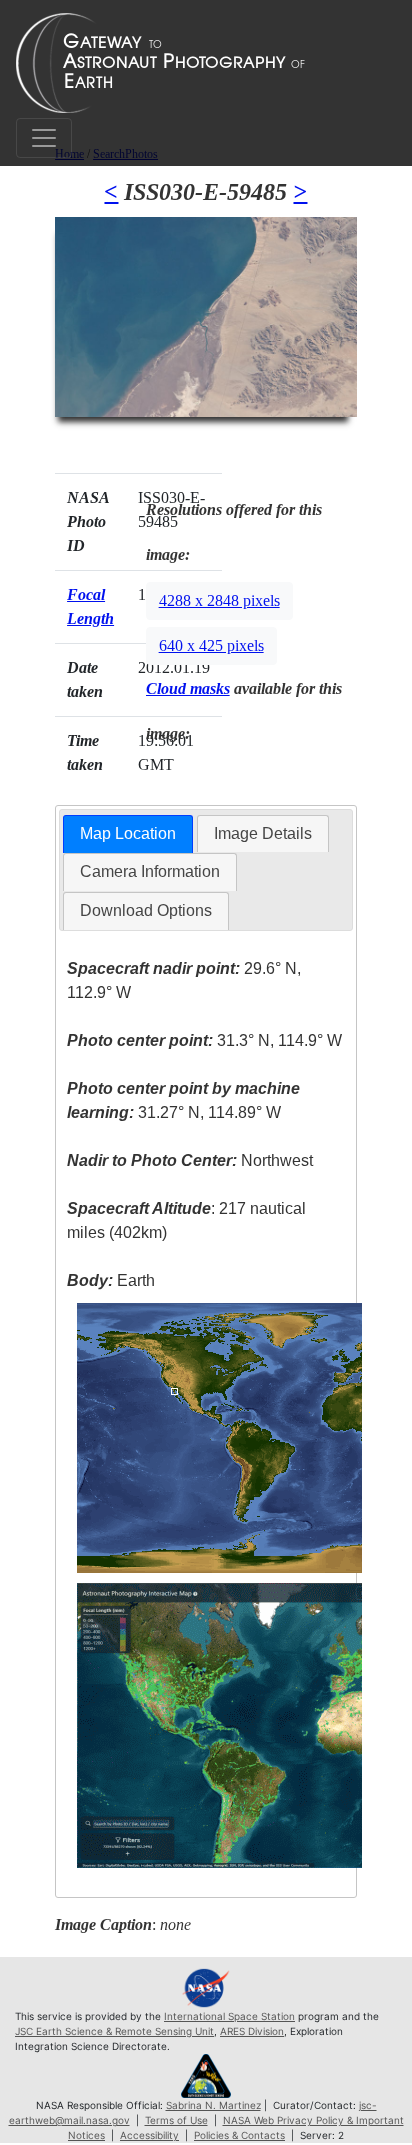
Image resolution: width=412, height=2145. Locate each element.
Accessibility (149, 2135)
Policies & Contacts (239, 2135)
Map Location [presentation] (128, 833)
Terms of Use (176, 2120)
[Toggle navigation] (44, 138)
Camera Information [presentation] (150, 871)
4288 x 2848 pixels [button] (219, 600)
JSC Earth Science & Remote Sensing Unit (114, 2031)
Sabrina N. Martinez (213, 2105)
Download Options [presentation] (146, 910)
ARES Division (252, 2031)
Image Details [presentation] (263, 833)
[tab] (128, 834)
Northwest (190, 1160)
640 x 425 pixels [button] (211, 645)
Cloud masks (188, 688)
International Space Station (229, 2016)
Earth (111, 1280)
